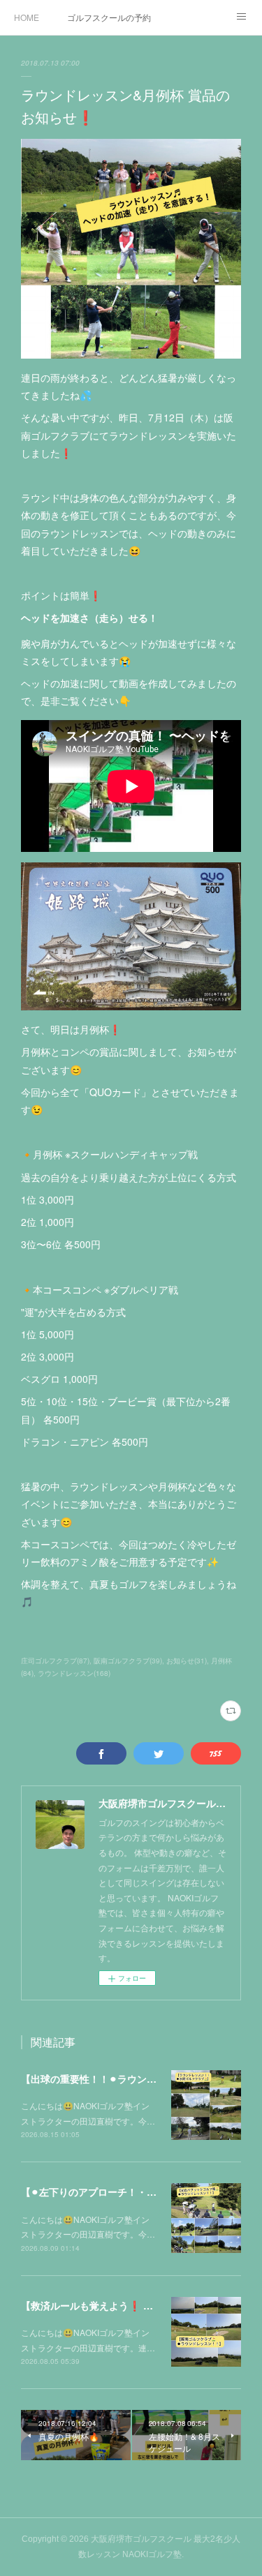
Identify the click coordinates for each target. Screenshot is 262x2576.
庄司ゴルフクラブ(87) (55, 1661)
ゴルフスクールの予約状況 (109, 17)
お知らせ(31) (187, 1661)
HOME (27, 17)
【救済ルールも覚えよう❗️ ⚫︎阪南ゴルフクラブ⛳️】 (136, 2305)
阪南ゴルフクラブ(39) (128, 1661)
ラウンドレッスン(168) (74, 1673)
